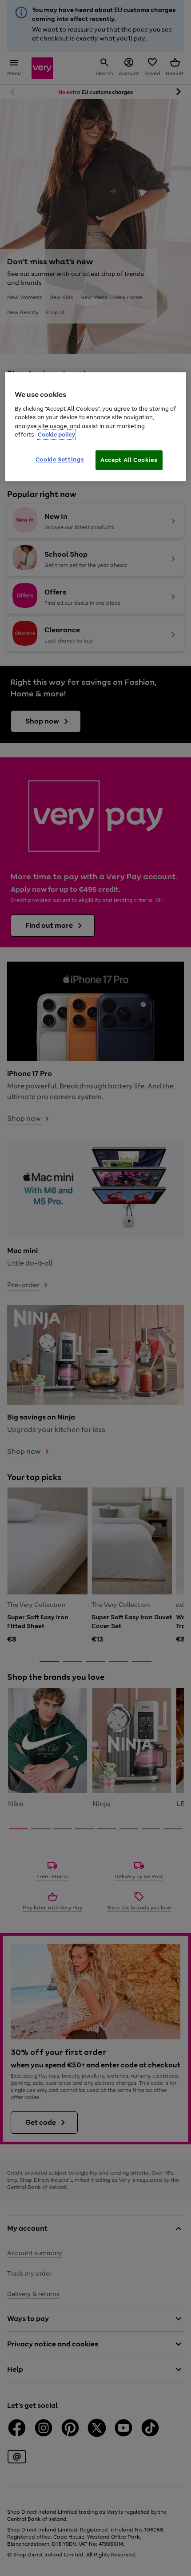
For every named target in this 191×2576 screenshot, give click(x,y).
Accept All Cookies (129, 460)
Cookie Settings (60, 459)
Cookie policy (56, 435)
